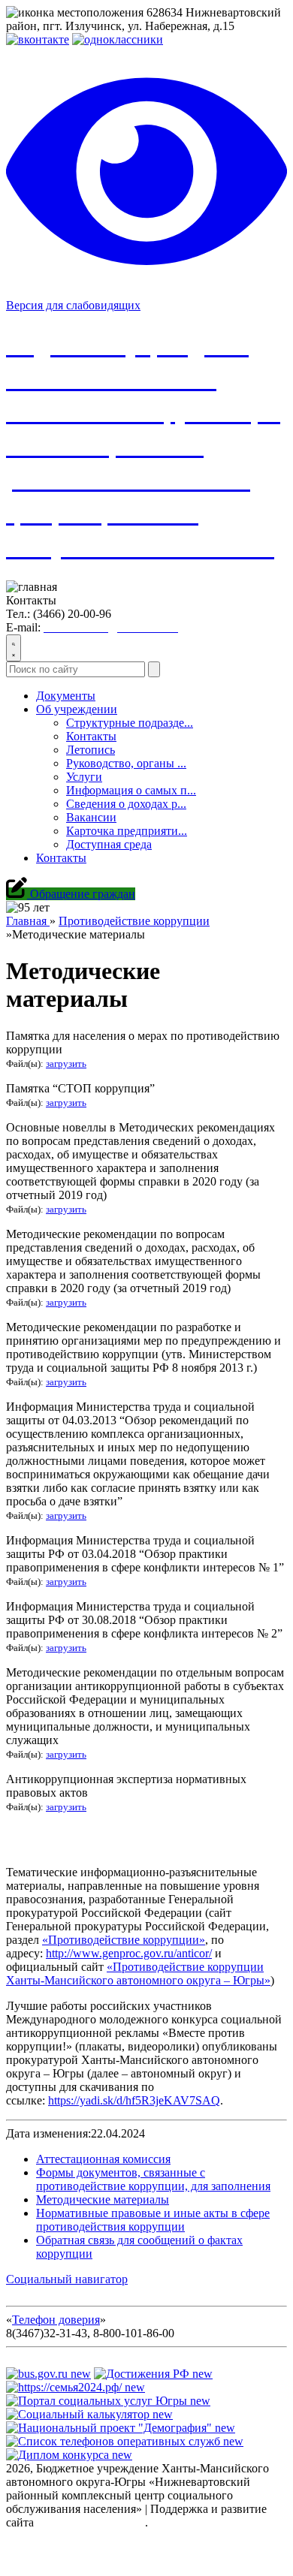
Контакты (91, 736)
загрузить (66, 1064)
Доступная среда (109, 844)
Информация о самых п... (131, 790)
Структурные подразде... (130, 723)
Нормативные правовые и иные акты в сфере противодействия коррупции (153, 2220)
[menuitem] (162, 777)
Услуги (84, 777)
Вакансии (91, 817)
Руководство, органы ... (126, 763)
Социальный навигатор (67, 2279)
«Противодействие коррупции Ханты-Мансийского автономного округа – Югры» (138, 1973)
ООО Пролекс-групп (91, 2522)
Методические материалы (103, 2199)
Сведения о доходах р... (126, 804)
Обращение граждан (81, 894)
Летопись (91, 750)
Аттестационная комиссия (103, 2159)
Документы (66, 696)
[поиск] (154, 669)
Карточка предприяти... (127, 831)
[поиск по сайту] (14, 648)
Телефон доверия (56, 2320)
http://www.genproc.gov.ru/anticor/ (129, 1953)
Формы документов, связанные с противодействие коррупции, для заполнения (153, 2179)
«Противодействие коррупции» (124, 1940)
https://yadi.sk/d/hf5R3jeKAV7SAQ (134, 2100)
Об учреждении (77, 709)
